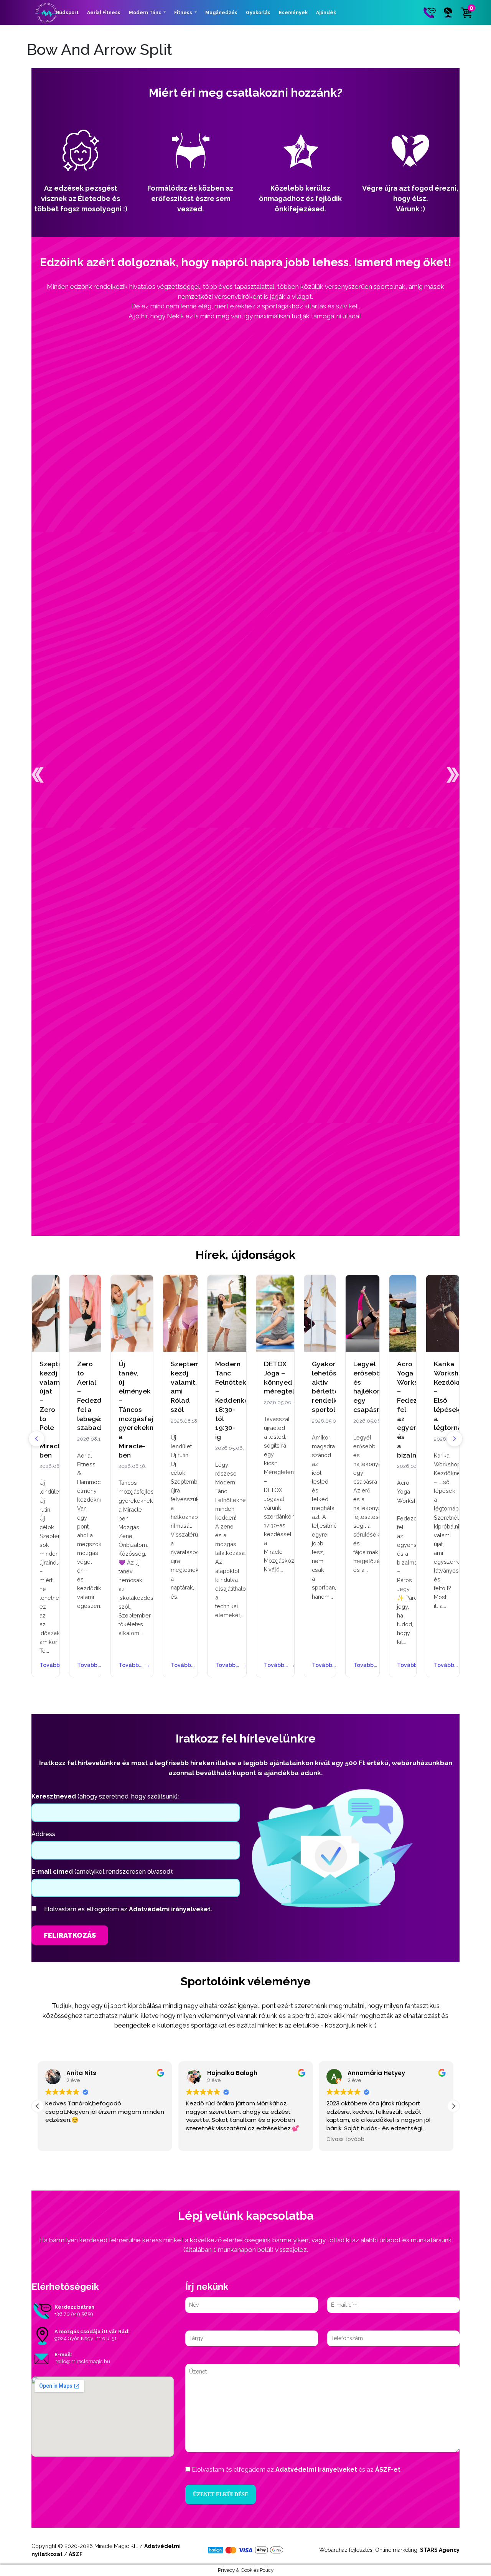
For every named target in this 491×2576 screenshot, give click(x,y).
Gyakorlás (258, 13)
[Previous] (36, 1439)
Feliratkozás (70, 1935)
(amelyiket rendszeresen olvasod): (102, 1872)
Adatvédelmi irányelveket (316, 2470)
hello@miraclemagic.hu (82, 2361)
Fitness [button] (184, 13)
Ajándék (326, 13)
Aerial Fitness (104, 13)
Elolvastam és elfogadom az (128, 1909)
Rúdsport (67, 13)
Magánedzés (221, 13)
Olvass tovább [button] (345, 2140)
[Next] (455, 1439)
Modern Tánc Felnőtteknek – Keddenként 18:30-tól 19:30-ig (237, 1400)
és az (296, 2470)
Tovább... (46, 1665)
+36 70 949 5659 (74, 2314)
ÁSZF (76, 2554)
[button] (38, 775)
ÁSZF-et (388, 2470)
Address (43, 1834)
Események (293, 13)
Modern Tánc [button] (146, 13)
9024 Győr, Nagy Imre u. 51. (86, 2338)
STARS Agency (440, 2550)
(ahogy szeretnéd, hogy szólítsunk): (105, 1796)
